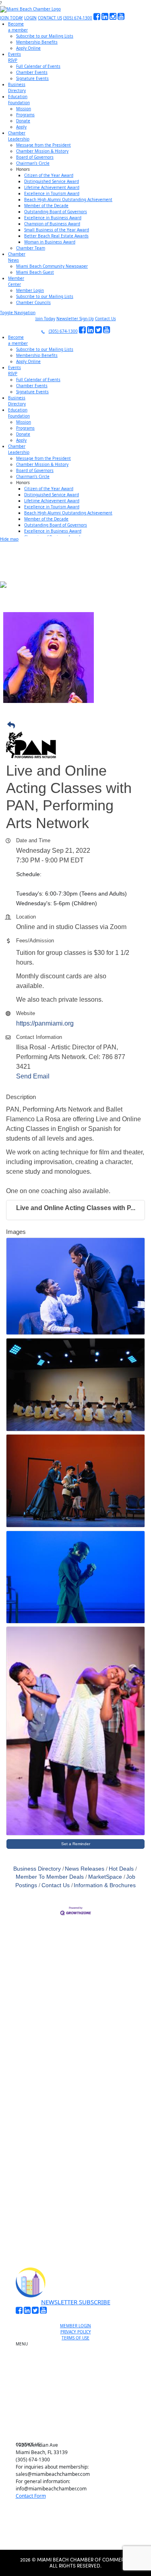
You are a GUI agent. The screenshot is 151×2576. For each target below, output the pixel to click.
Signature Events (32, 78)
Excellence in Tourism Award (52, 193)
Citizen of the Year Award (49, 175)
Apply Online (28, 48)
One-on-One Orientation (79, 2346)
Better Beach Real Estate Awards (56, 236)
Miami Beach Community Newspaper (52, 266)
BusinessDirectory (17, 87)
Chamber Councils (33, 302)
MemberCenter (16, 281)
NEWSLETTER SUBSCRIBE (76, 2302)
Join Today (45, 319)
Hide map (9, 539)
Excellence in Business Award (53, 218)
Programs (25, 115)
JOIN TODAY (11, 18)
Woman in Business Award (50, 242)
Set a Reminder (76, 1844)
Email (30, 2123)
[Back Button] (78, 726)
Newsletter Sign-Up (75, 319)
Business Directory (37, 1869)
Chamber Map (79, 2433)
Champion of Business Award (52, 224)
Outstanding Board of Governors (56, 212)
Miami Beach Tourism (79, 2387)
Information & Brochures (105, 1885)
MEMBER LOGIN (75, 2326)
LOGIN (30, 18)
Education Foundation (79, 2396)
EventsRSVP (14, 57)
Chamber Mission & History (42, 151)
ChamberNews (17, 257)
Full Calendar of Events (38, 66)
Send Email (33, 1076)
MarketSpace (105, 1877)
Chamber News (79, 2414)
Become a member (79, 2355)
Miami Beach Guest (35, 272)
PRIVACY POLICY (76, 2332)
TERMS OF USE (75, 2338)
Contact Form (31, 2496)
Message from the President (43, 145)
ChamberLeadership (19, 136)
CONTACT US (50, 18)
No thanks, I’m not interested (76, 2222)
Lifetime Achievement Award (52, 187)
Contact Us (105, 319)
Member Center (79, 2424)
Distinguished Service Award (52, 181)
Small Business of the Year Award (57, 230)
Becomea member (18, 27)
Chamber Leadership (79, 2405)
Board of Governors (35, 157)
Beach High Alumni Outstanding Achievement (68, 199)
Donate (23, 121)
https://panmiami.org (45, 1023)
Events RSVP (79, 2364)
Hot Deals (121, 1869)
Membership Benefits (37, 42)
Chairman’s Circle (33, 163)
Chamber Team (31, 248)
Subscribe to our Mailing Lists (45, 36)
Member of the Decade (46, 206)
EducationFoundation (19, 100)
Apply (21, 127)
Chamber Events (32, 72)
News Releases (85, 1869)
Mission (24, 109)
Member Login (30, 290)
